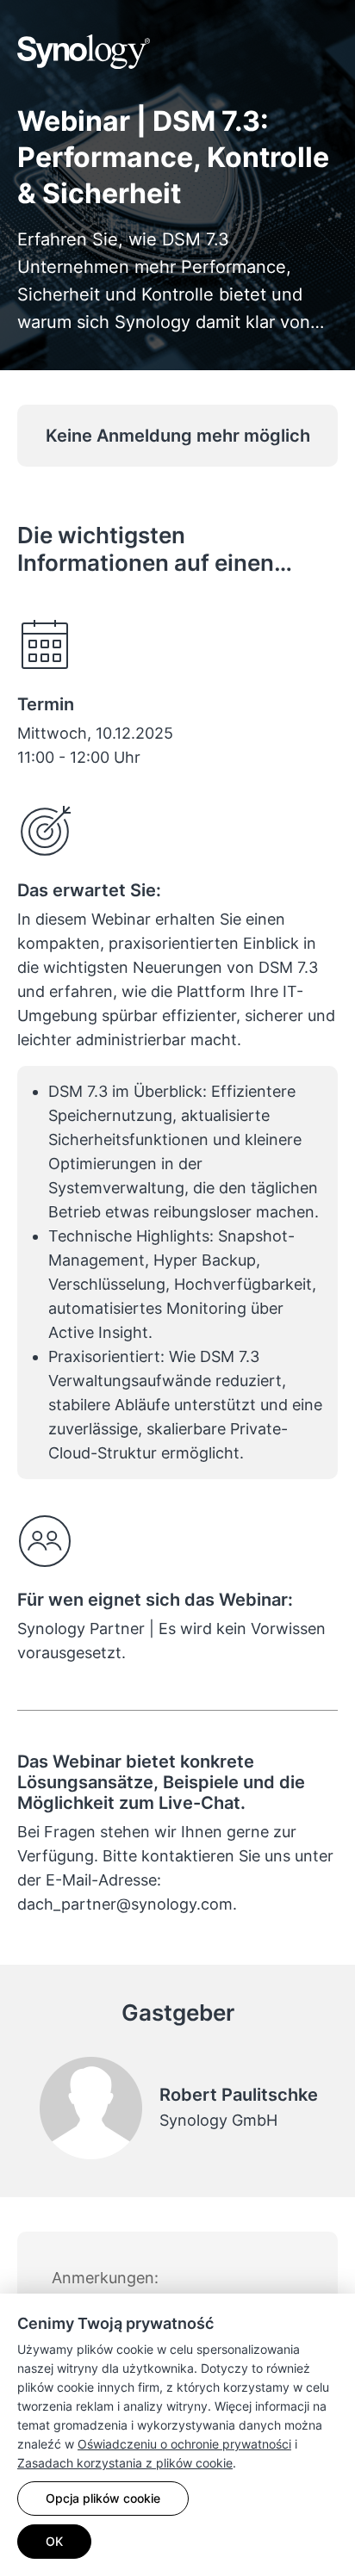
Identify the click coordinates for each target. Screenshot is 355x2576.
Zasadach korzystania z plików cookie (125, 2463)
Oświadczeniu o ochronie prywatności (184, 2444)
